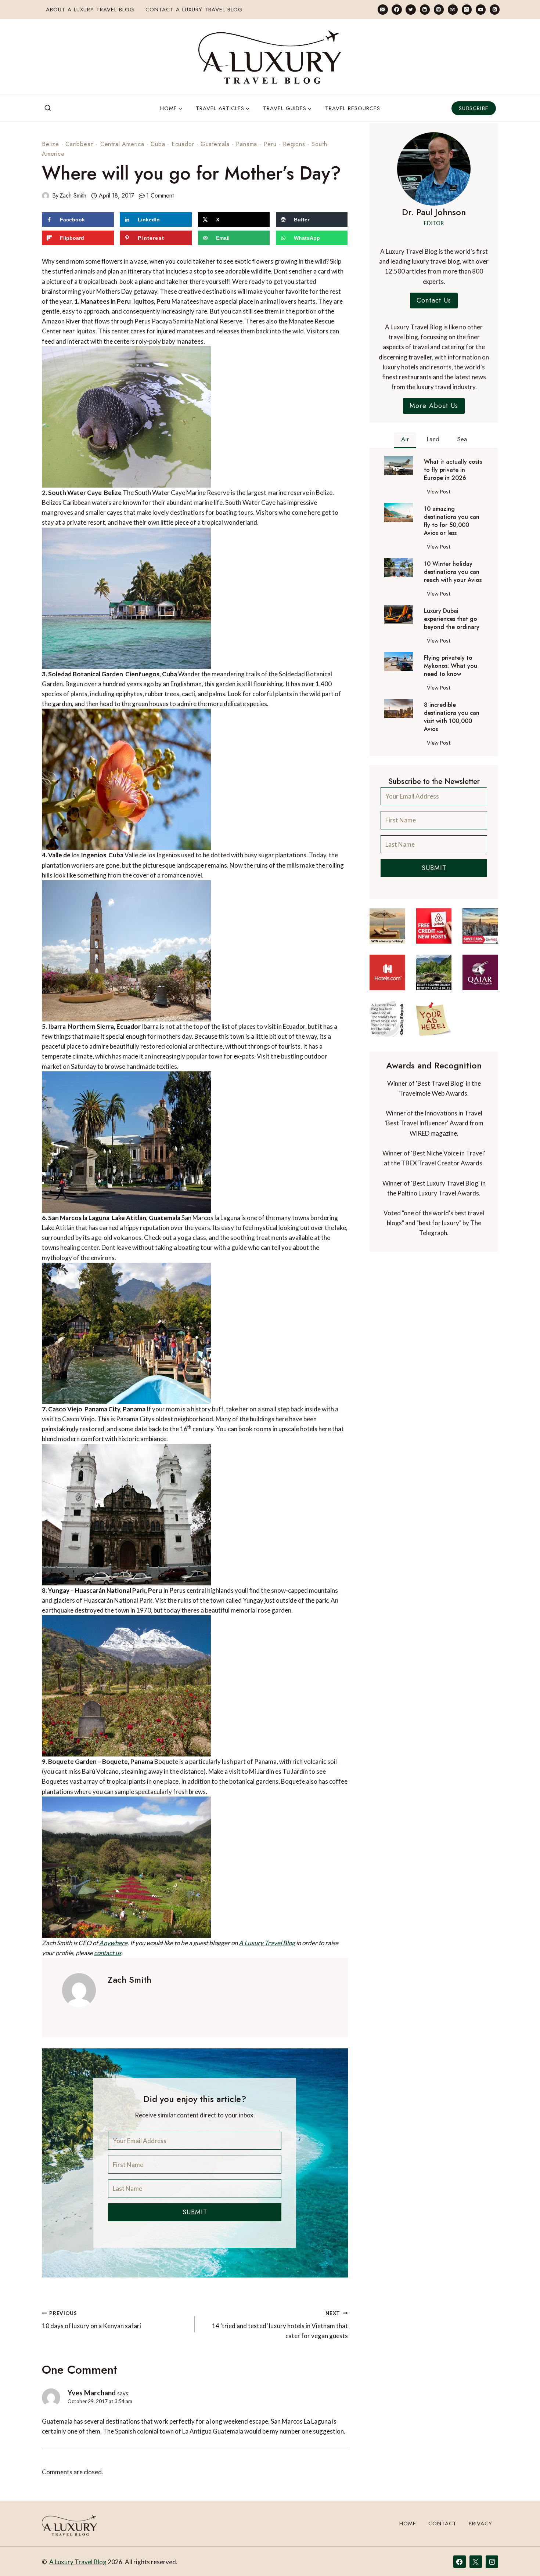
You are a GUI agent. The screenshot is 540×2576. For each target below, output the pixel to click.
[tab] (405, 440)
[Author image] (46, 196)
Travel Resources (353, 108)
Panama (246, 144)
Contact (442, 2523)
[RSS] (495, 9)
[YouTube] (481, 9)
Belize (51, 144)
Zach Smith (73, 196)
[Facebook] (397, 9)
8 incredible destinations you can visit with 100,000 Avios (452, 717)
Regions (294, 144)
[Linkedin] (425, 9)
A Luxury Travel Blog (267, 1943)
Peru (270, 144)
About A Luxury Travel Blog (90, 10)
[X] (476, 2562)
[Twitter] (411, 9)
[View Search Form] (48, 108)
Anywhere (113, 1943)
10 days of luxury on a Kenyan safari (91, 2320)
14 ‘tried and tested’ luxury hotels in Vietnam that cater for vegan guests (280, 2325)
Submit (195, 2212)
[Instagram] (467, 9)
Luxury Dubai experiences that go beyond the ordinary (452, 619)
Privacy (480, 2523)
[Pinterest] (439, 9)
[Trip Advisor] (453, 9)
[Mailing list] (383, 9)
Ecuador (183, 144)
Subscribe (474, 108)
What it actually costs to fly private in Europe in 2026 (453, 470)
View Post (440, 493)
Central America (122, 144)
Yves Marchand (92, 2393)
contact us (108, 1953)
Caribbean (80, 144)
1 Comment (160, 196)
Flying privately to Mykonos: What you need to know (451, 666)
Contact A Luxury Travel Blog (194, 10)
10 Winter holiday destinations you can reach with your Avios (453, 572)
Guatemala (215, 144)
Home (408, 2523)
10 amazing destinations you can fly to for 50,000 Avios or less (452, 521)
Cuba (158, 144)
